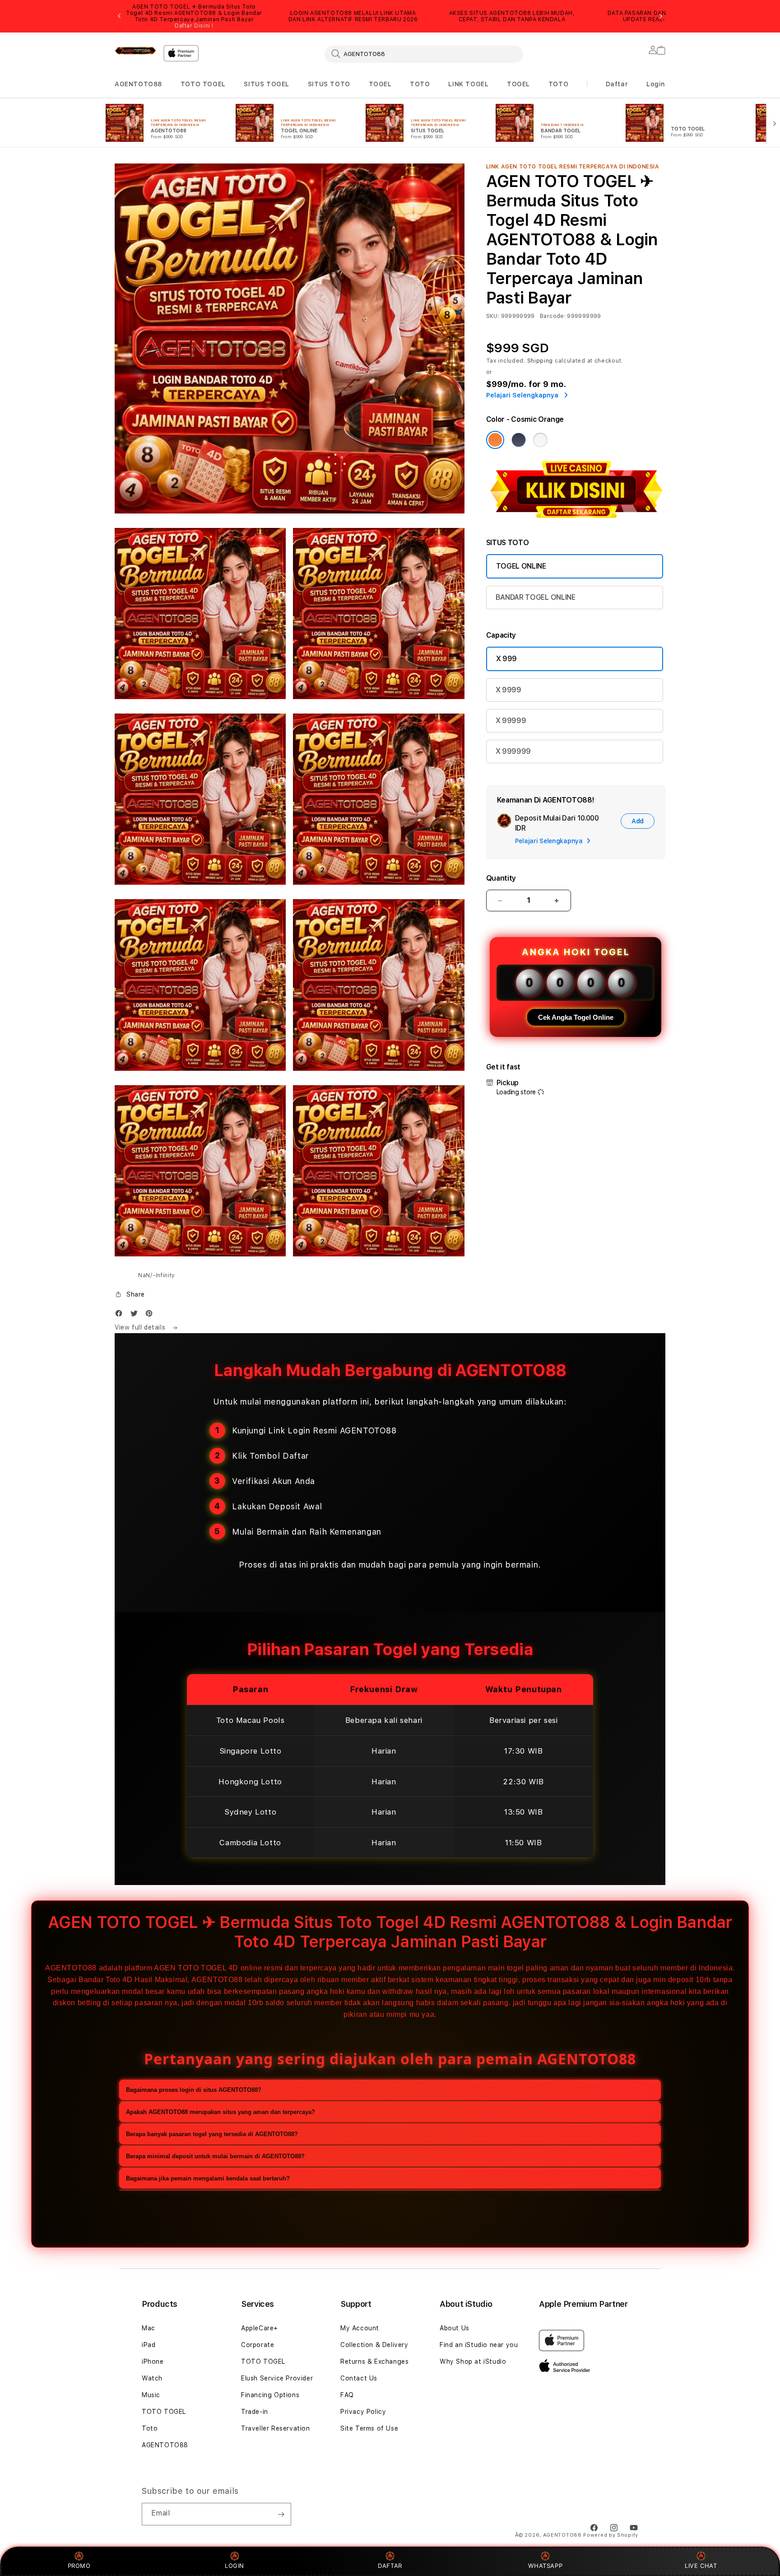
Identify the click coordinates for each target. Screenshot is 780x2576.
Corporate (258, 2345)
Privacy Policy (363, 2412)
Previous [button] (119, 16)
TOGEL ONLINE (521, 566)
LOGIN (234, 2566)
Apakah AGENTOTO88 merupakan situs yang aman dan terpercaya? (221, 2112)
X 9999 (508, 690)
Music (151, 2395)
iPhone (153, 2361)
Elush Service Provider (277, 2378)
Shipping (540, 361)
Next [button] (661, 16)
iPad (149, 2345)
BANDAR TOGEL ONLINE (536, 597)
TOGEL (380, 84)
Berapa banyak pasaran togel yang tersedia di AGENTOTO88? (212, 2134)
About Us (455, 2328)
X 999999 (513, 751)
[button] (138, 84)
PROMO (79, 2566)
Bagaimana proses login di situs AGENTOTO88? (194, 2090)
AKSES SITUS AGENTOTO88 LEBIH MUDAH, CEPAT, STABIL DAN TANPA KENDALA (512, 16)
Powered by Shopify (611, 2535)
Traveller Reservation (276, 2428)
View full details (141, 1327)
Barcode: (553, 316)
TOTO (420, 84)
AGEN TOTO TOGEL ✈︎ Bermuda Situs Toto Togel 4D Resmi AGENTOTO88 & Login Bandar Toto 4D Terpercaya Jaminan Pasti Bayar (194, 16)
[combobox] (424, 54)
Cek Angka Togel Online (576, 1017)
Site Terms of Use (369, 2428)
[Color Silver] (540, 440)
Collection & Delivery (374, 2345)
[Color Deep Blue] (519, 440)
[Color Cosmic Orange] (495, 440)
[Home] (135, 51)
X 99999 (511, 721)
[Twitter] (136, 1315)
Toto (150, 2428)
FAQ (347, 2395)
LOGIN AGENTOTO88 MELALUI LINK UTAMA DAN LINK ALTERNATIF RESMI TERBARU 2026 (353, 16)
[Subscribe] (281, 2514)
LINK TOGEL (468, 84)
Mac (149, 2328)
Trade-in (255, 2412)
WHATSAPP (546, 2566)
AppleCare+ (260, 2328)
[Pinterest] (151, 1315)
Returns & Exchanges (374, 2361)
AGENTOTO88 (138, 84)
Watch (152, 2378)
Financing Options (270, 2395)
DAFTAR (390, 2566)
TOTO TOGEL (203, 84)
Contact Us (359, 2378)
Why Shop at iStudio (473, 2361)
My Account (360, 2328)
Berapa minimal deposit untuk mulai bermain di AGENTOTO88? (215, 2156)
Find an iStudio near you (479, 2345)
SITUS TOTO (329, 84)
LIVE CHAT (701, 2566)
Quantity (501, 878)
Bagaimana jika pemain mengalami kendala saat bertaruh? (208, 2178)
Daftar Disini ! (194, 26)
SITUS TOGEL (267, 84)
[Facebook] (121, 1315)
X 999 (506, 659)
